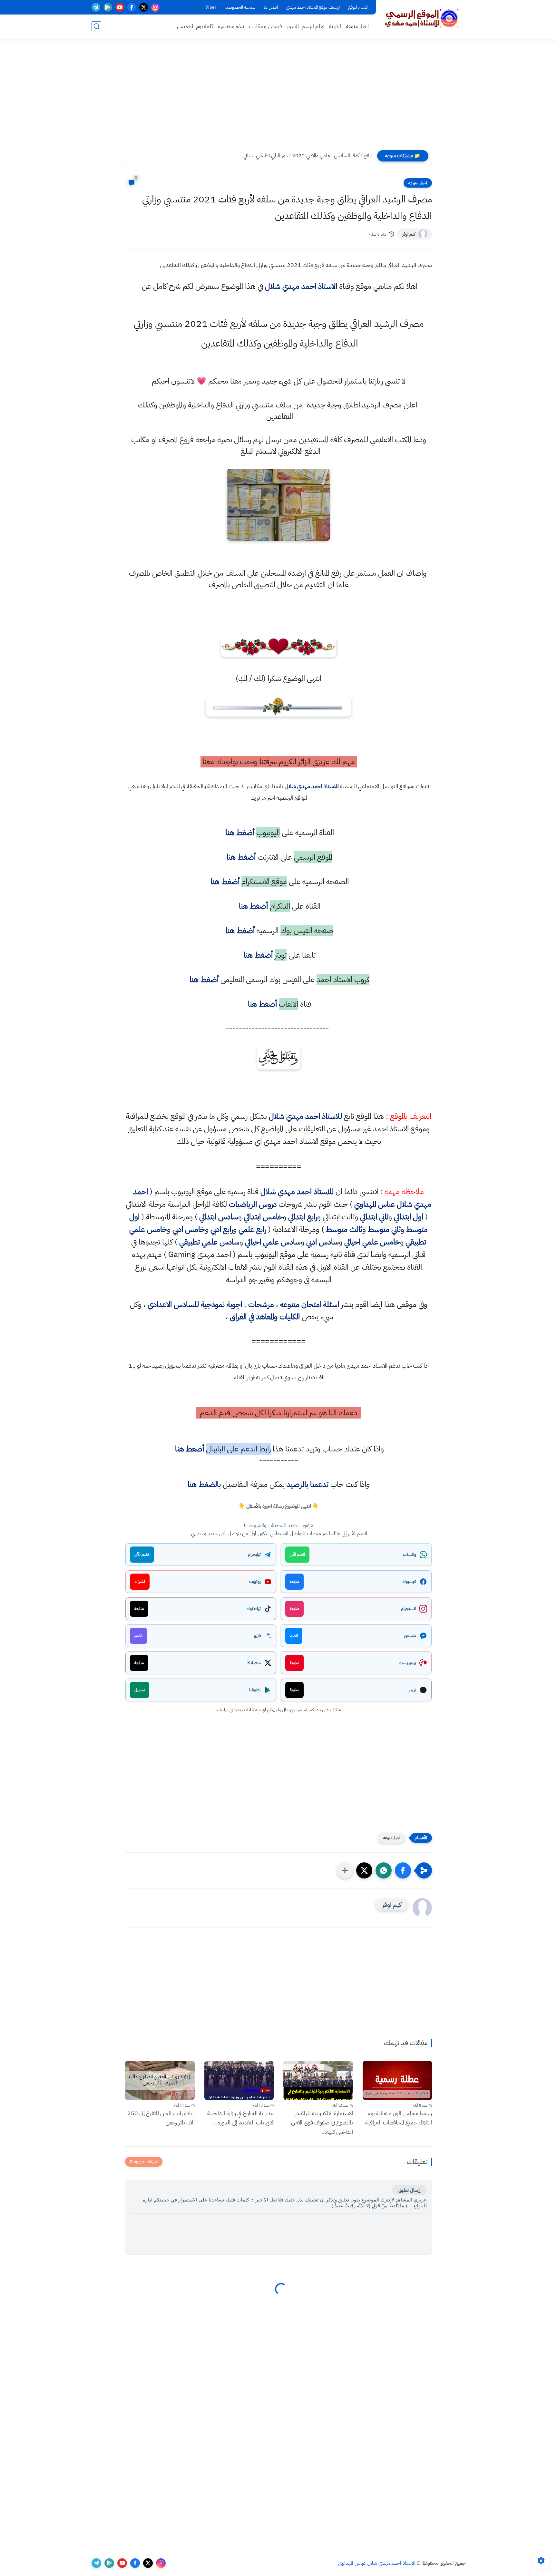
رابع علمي (252, 1229)
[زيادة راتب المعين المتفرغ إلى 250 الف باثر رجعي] (160, 2080)
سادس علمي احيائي (273, 1242)
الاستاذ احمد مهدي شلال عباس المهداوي (377, 2563)
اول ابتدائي (409, 1217)
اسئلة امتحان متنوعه (310, 1304)
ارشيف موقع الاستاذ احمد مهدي (313, 7)
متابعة (294, 1581)
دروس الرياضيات (253, 1204)
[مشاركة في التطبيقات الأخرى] (345, 1870)
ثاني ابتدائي (374, 1217)
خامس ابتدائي (263, 1217)
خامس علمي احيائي (372, 1242)
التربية (335, 26)
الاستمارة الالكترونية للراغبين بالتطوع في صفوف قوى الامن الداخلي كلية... (322, 2122)
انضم (294, 1636)
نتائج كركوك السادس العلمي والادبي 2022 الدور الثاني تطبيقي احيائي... (306, 156)
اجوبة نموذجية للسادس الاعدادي (195, 1304)
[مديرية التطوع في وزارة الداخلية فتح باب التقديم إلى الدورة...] (239, 2080)
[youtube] (120, 7)
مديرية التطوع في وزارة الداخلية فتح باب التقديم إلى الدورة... (240, 2118)
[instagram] (156, 7)
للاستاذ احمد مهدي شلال (312, 786)
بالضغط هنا (204, 1484)
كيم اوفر (409, 234)
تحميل (140, 1690)
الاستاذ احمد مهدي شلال (301, 286)
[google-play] (108, 7)
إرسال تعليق (409, 2190)
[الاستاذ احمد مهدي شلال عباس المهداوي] (422, 19)
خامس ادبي (189, 1229)
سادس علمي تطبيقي (209, 1242)
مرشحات (261, 1304)
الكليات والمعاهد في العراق (265, 1317)
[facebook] (132, 7)
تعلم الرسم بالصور (306, 26)
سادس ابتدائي (219, 1217)
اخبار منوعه (357, 26)
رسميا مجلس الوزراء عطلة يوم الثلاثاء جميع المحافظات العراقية (399, 2118)
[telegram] (96, 7)
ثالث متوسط (344, 1229)
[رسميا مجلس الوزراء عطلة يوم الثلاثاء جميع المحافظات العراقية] (397, 2080)
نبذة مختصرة (231, 26)
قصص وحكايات (265, 26)
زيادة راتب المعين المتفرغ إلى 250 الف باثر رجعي (161, 2118)
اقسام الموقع (358, 7)
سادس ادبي (322, 1242)
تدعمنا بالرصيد (308, 1484)
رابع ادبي (222, 1229)
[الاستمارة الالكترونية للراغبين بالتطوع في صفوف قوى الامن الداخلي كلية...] (318, 2080)
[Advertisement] (278, 97)
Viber (211, 7)
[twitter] (144, 7)
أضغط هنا (239, 833)
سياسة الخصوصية (240, 7)
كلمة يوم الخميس (195, 26)
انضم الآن (297, 1554)
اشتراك (140, 1581)
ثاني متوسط (384, 1229)
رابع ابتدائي (303, 1217)
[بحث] (96, 26)
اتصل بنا (271, 7)
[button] (403, 1870)
